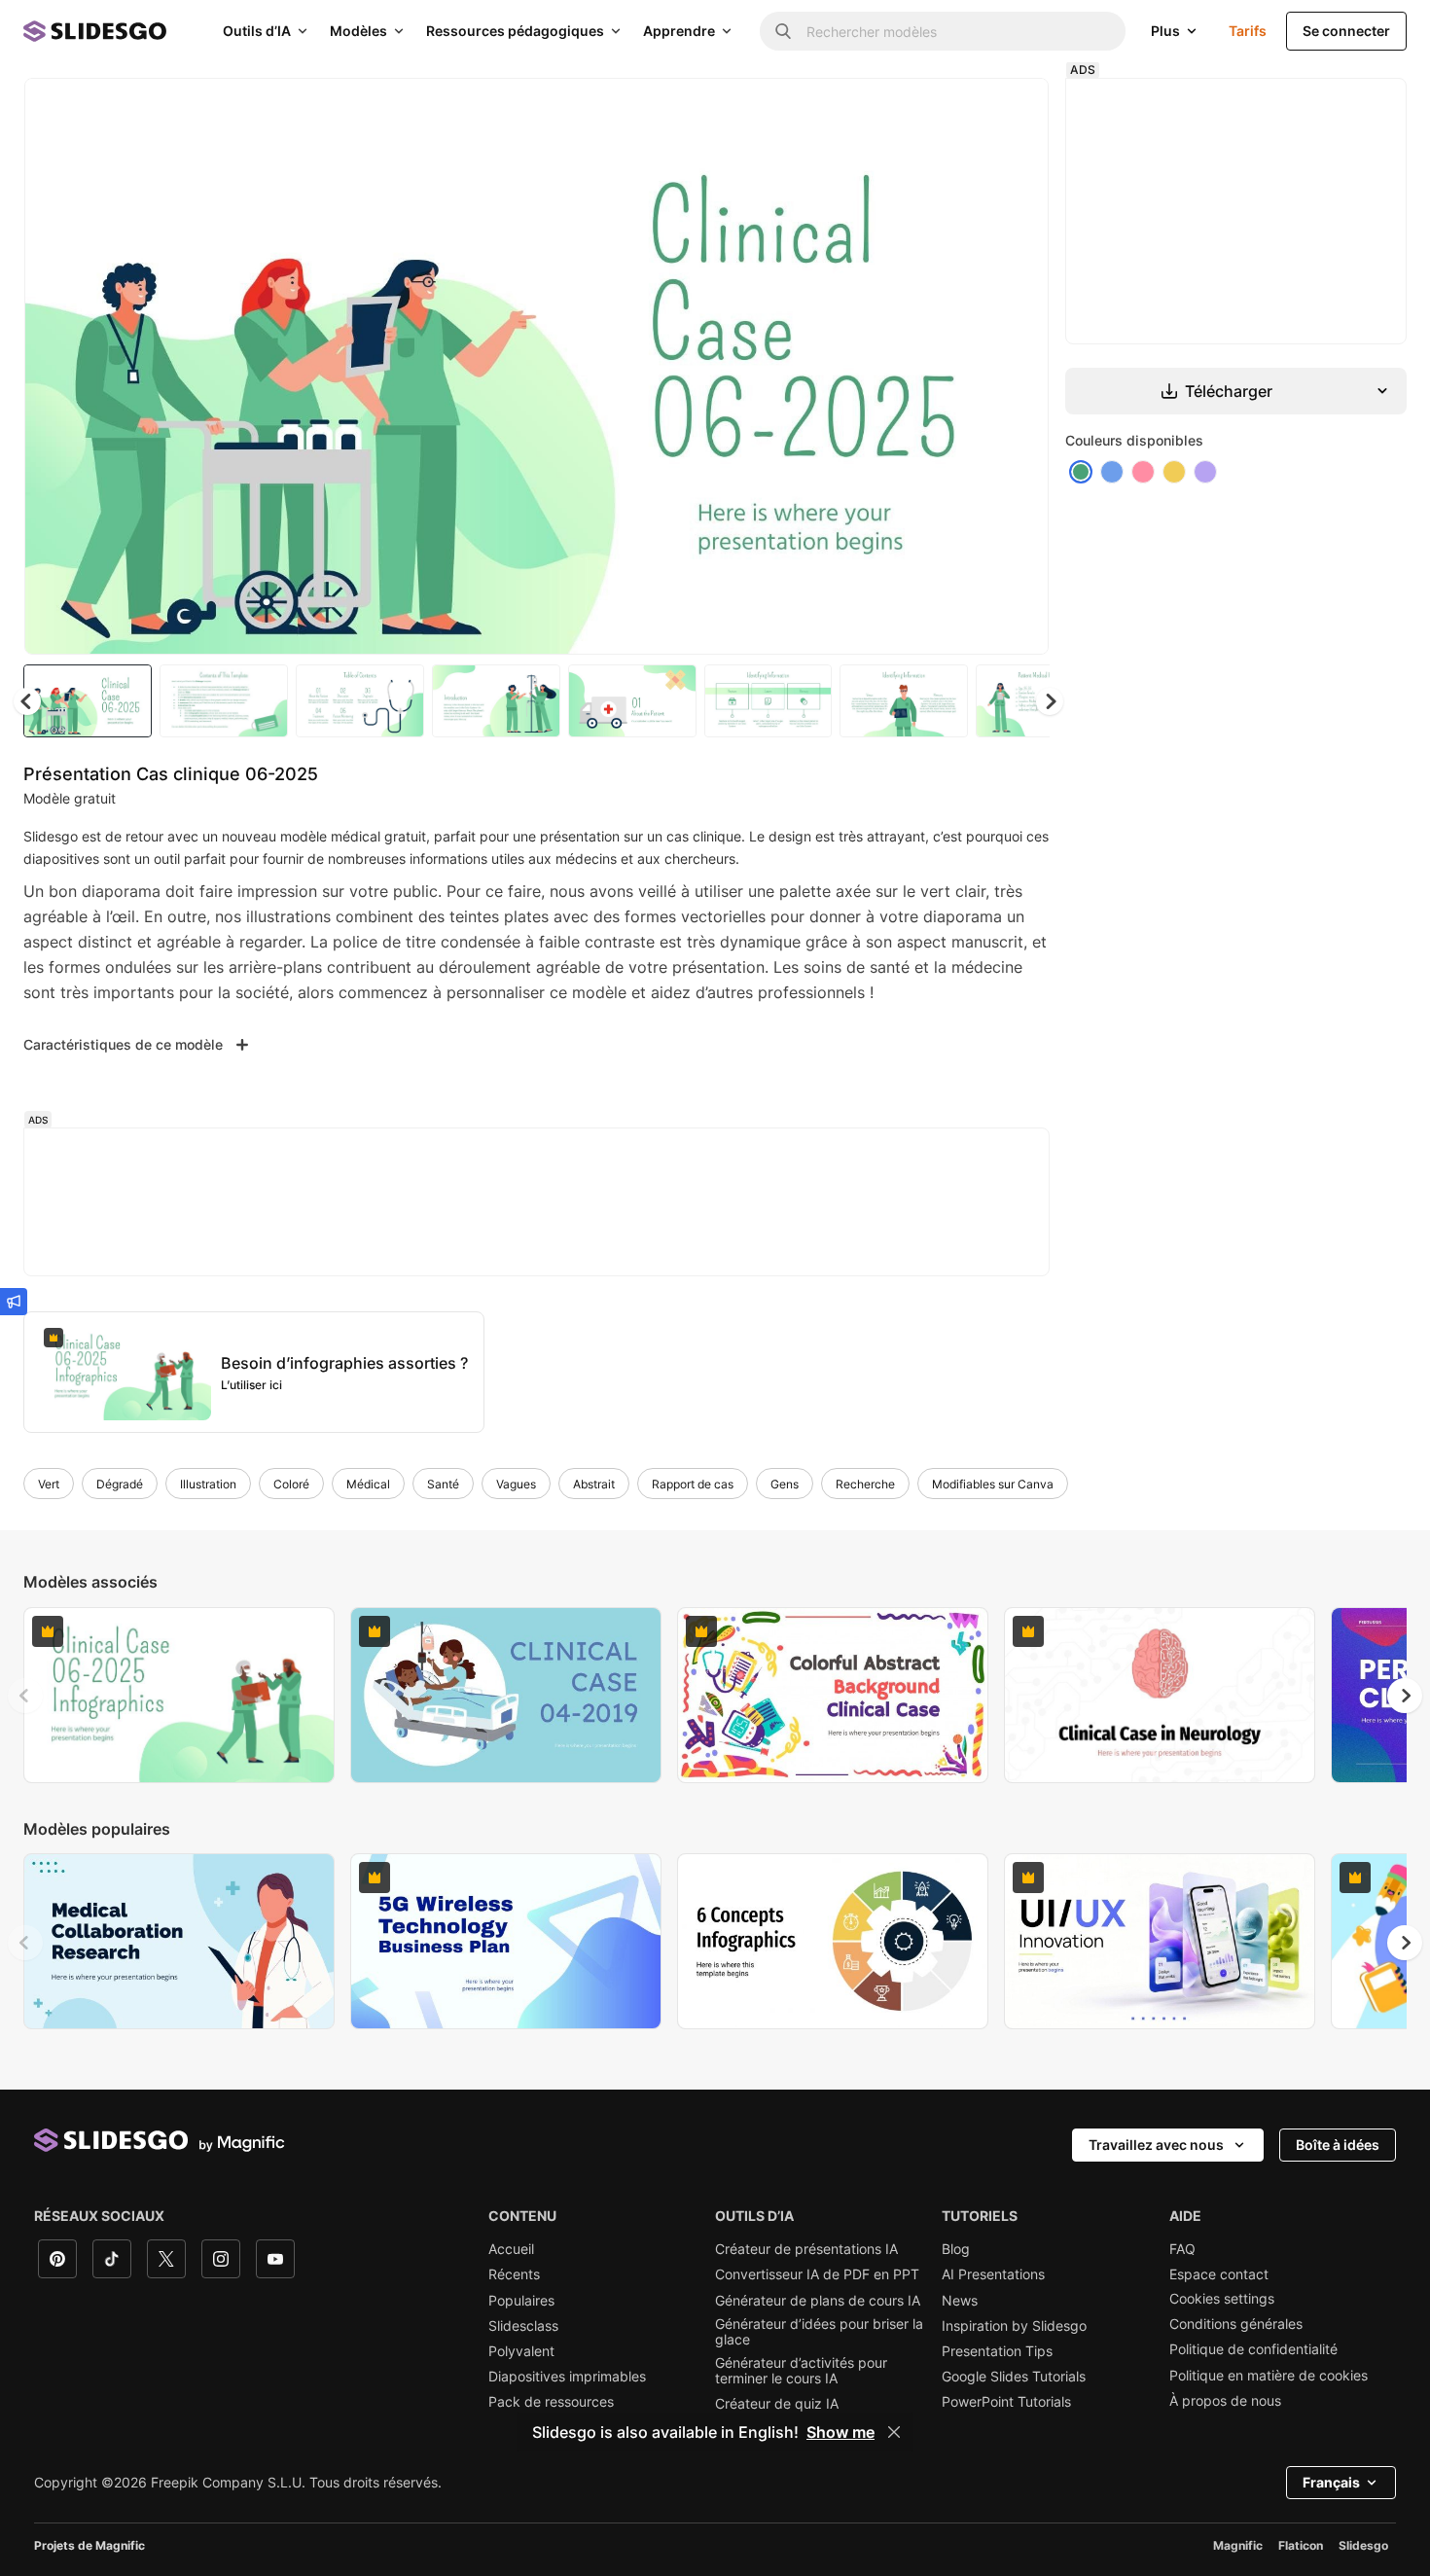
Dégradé (120, 1484)
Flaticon (1301, 2545)
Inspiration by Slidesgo (1014, 2326)
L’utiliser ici (251, 1385)
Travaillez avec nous (1156, 2145)
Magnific (1238, 2545)
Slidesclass (523, 2326)
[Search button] (783, 31)
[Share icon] (1016, 109)
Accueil (511, 2249)
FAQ (1182, 2249)
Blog (956, 2249)
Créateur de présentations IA (806, 2249)
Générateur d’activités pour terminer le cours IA (801, 2371)
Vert (49, 1484)
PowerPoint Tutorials (1006, 2402)
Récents (514, 2274)
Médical (368, 1484)
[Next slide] (1019, 367)
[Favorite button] (965, 109)
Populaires (521, 2301)
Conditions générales (1236, 2324)
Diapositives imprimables (567, 2377)
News (960, 2301)
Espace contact (1219, 2274)
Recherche (865, 1484)
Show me (840, 2432)
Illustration (208, 1484)
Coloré (291, 1484)
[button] (1050, 701)
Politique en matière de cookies (1269, 2376)
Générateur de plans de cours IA (818, 2301)
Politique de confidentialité (1253, 2349)
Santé (443, 1484)
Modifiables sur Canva (993, 1484)
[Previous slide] (25, 1696)
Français (1331, 2482)
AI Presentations (993, 2274)
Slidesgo (1363, 2545)
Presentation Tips (997, 2351)
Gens (785, 1484)
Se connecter (1346, 31)
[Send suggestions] (14, 1302)
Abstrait (594, 1484)
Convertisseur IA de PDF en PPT (817, 2274)
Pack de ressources (551, 2402)
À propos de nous (1225, 2401)
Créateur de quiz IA (777, 2404)
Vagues (516, 1484)
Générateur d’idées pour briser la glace (819, 2332)
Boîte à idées (1338, 2145)
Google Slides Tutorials (1014, 2377)
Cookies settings (1222, 2299)
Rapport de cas (693, 1484)
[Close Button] (894, 2432)
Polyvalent (521, 2351)
